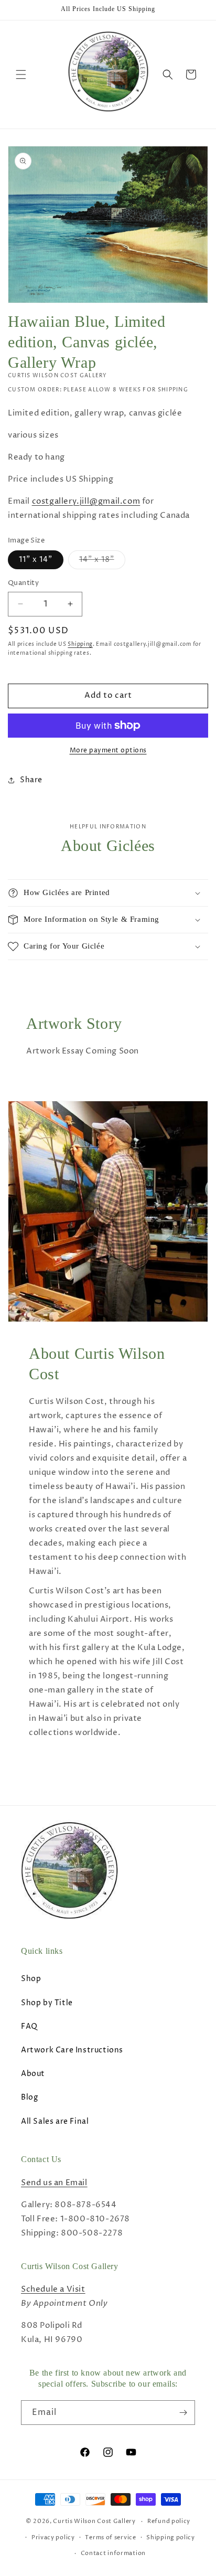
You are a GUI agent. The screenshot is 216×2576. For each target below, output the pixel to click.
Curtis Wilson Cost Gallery (94, 2521)
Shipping (80, 644)
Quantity (23, 583)
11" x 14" (36, 560)
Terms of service (110, 2537)
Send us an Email (54, 2183)
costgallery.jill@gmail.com (86, 501)
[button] (21, 74)
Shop (31, 1979)
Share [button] (31, 780)
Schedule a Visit (53, 2289)
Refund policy (169, 2521)
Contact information (113, 2553)
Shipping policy (171, 2537)
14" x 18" (102, 562)
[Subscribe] (183, 2413)
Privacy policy (53, 2537)
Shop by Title (47, 2003)
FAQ (29, 2026)
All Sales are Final (55, 2121)
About (33, 2074)
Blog (29, 2097)
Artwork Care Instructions (72, 2050)
